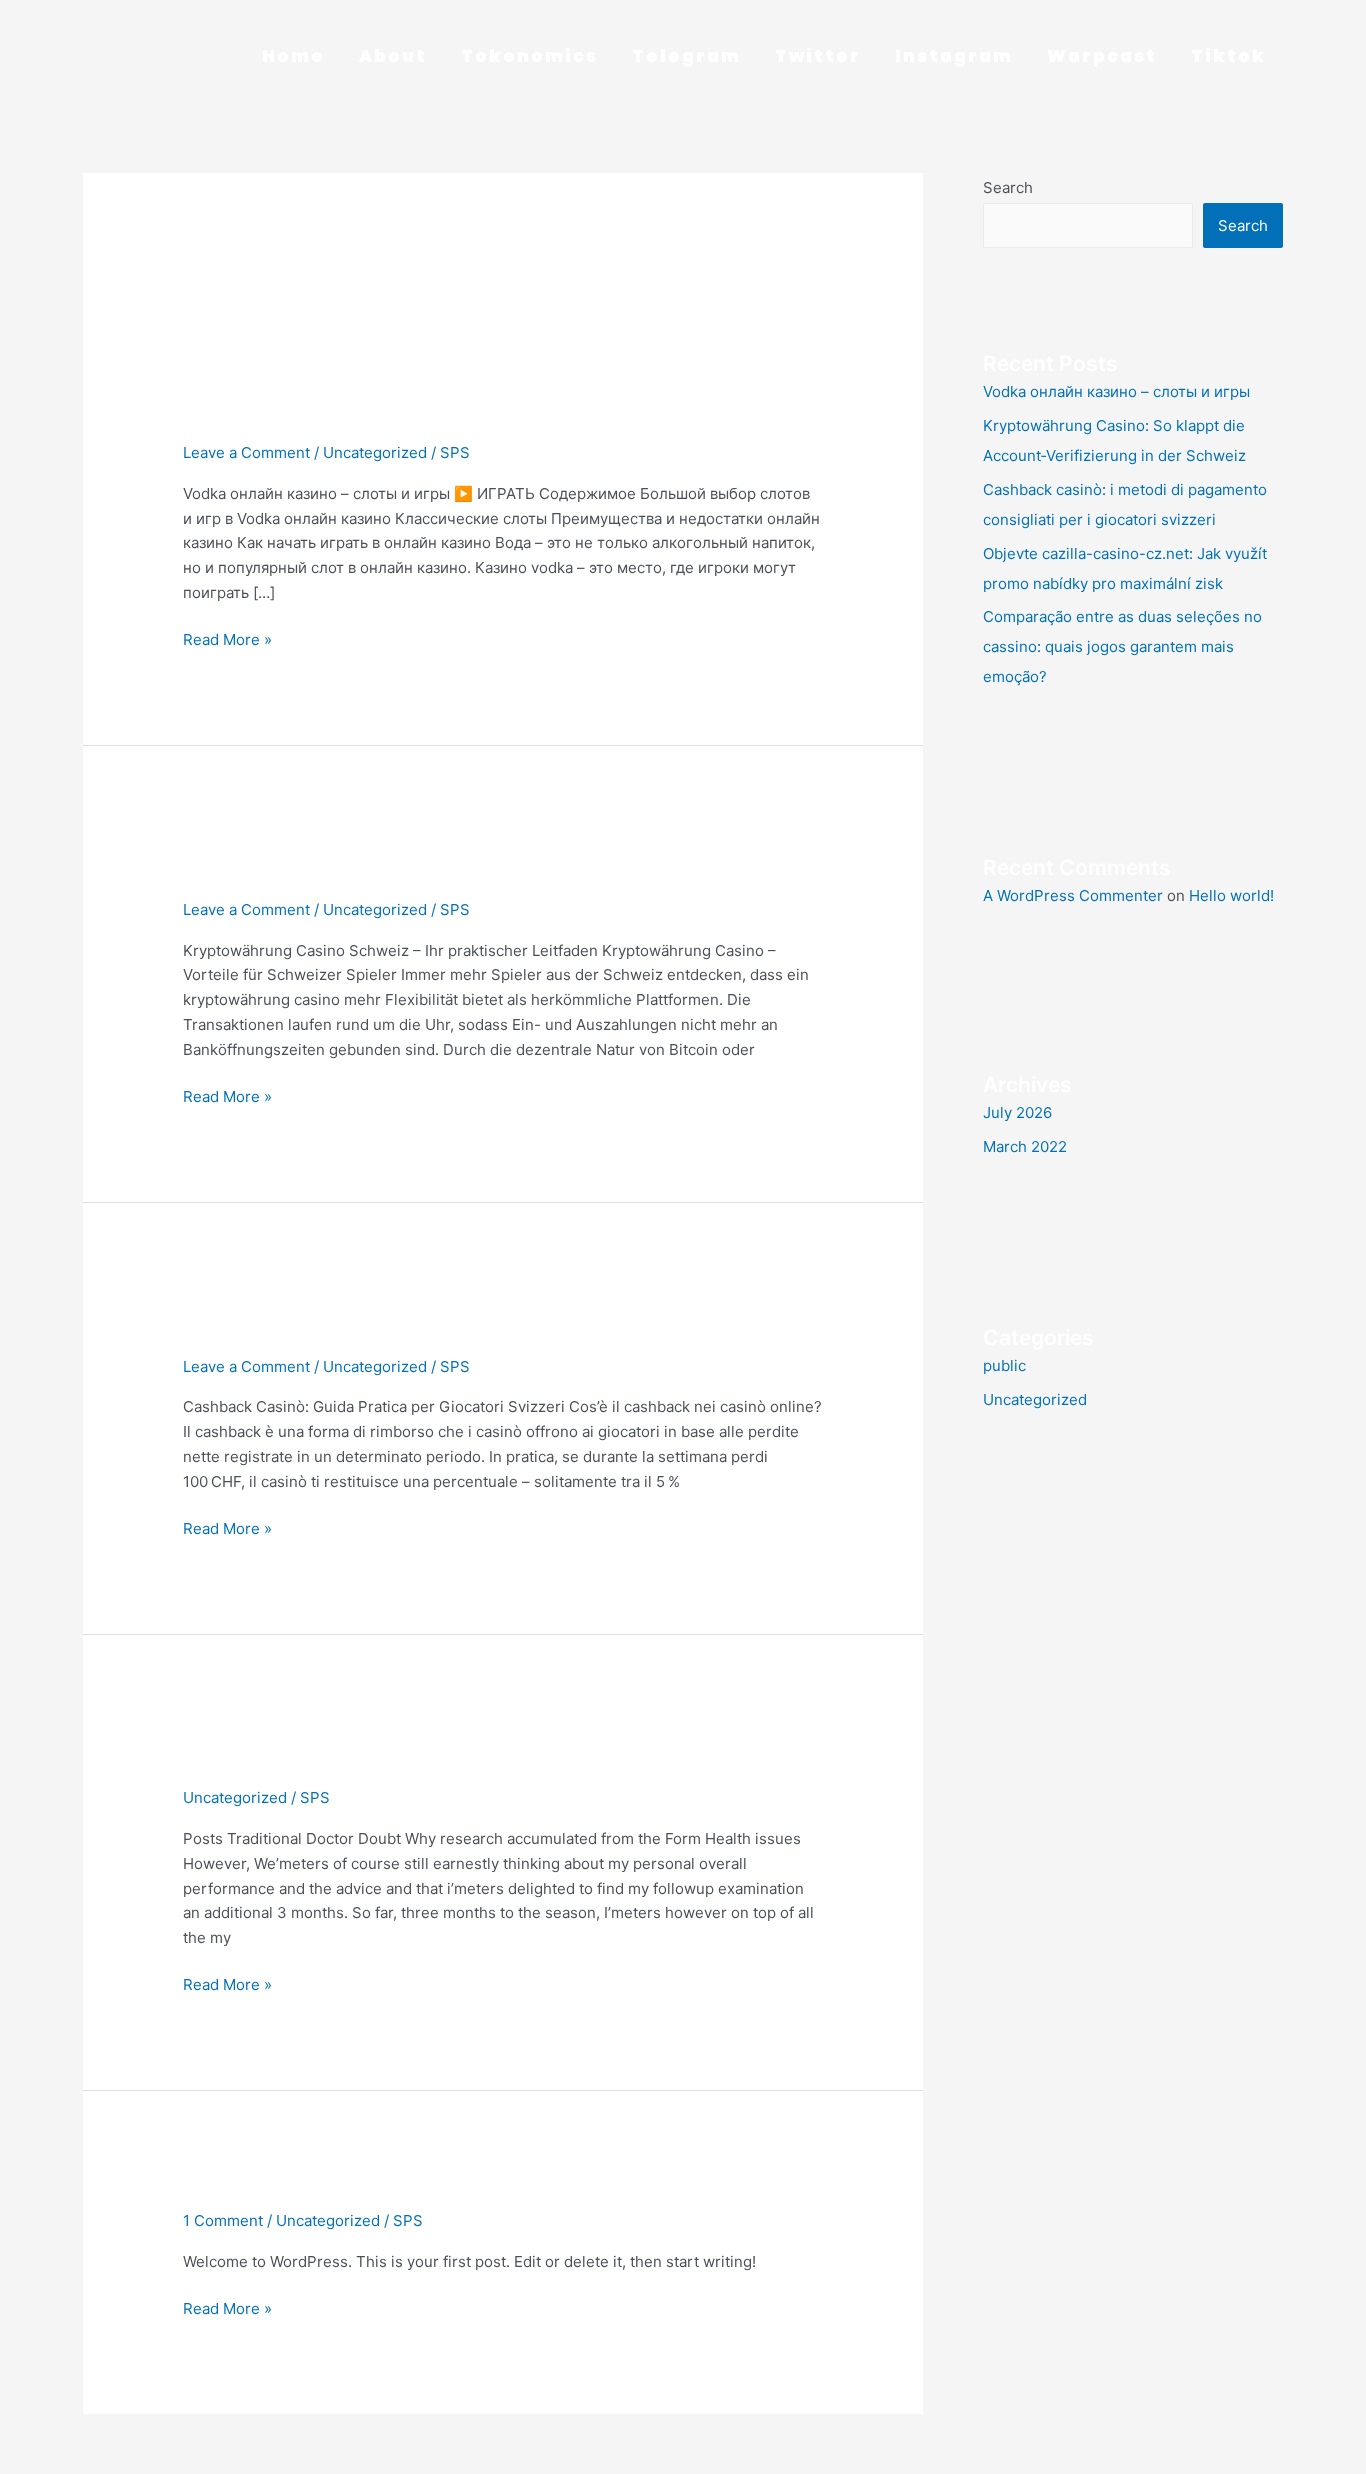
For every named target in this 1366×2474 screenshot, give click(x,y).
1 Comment (223, 2220)
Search (1008, 187)
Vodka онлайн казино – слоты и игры (419, 419)
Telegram (686, 56)
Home (293, 56)
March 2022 (1025, 1146)
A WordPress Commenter (1073, 895)
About (393, 56)
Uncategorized (375, 452)
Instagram (954, 56)
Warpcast (1102, 56)
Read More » (227, 638)
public (1004, 1365)
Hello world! (255, 2187)
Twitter (818, 56)
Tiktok (1228, 56)
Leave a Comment (246, 452)
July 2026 (1017, 1112)
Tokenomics (529, 56)
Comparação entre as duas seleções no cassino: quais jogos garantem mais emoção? (1122, 646)
